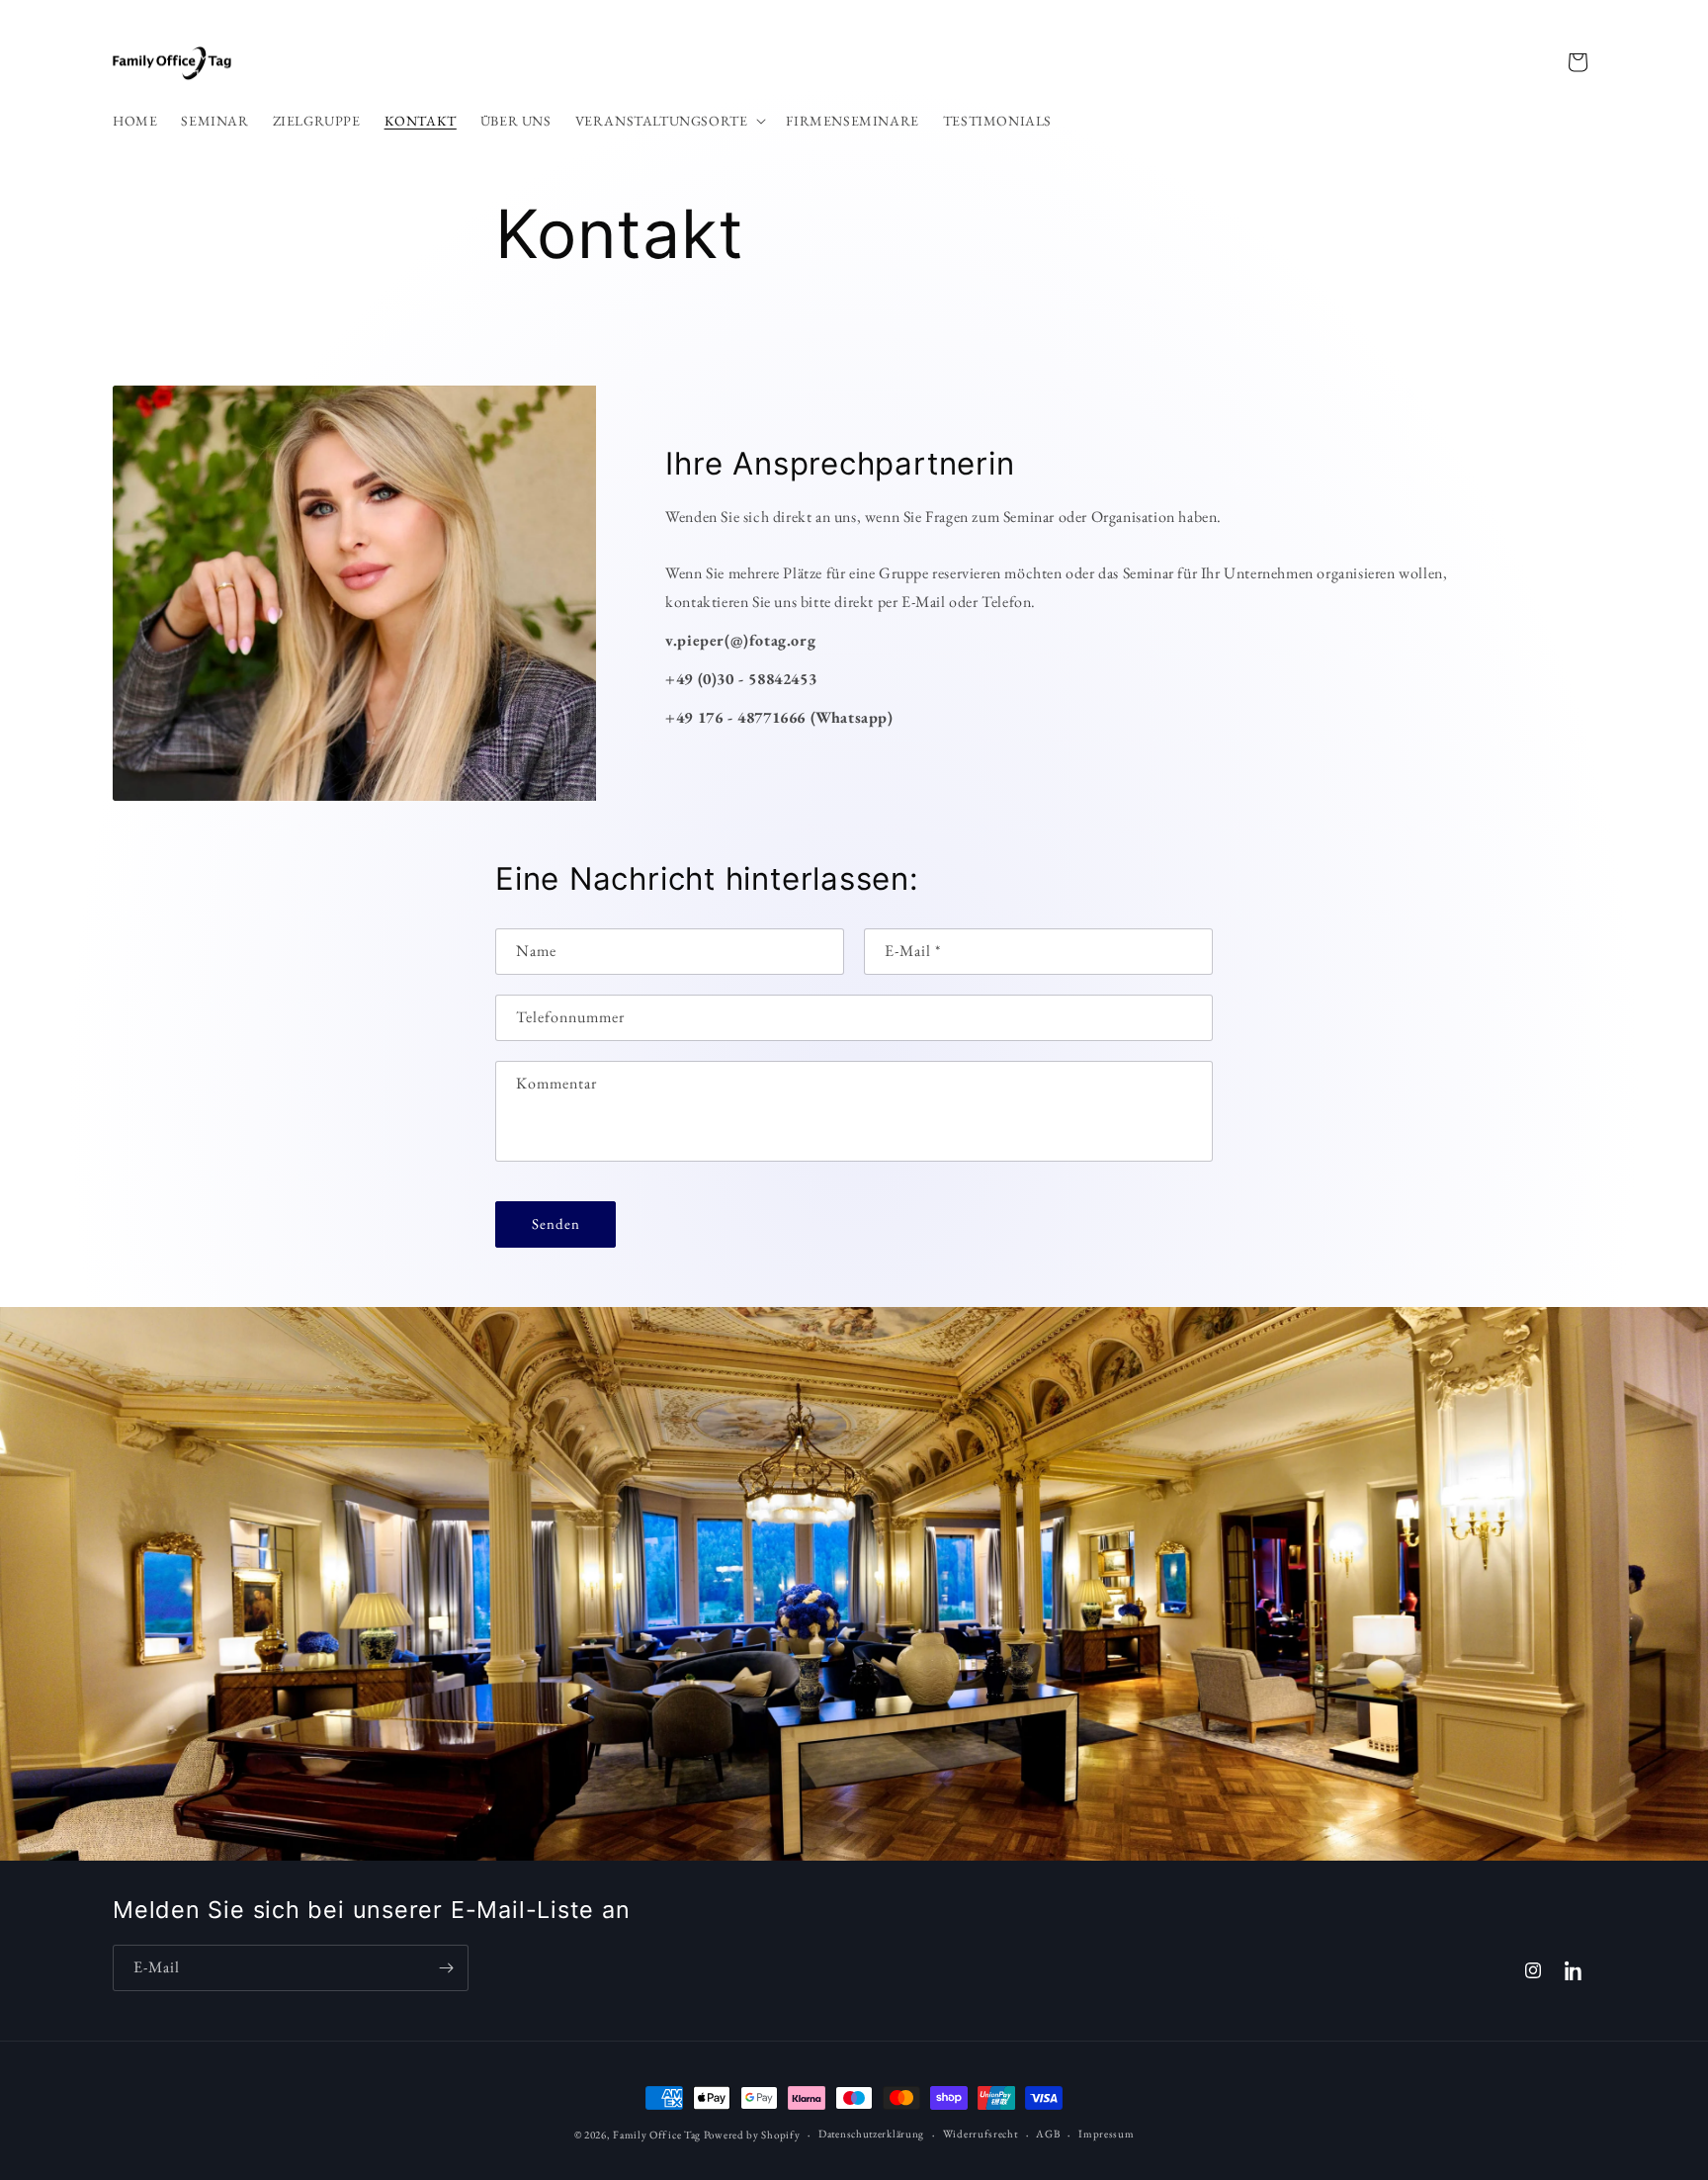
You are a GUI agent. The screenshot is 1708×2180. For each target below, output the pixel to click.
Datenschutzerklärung (871, 2134)
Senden (556, 1223)
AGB (1048, 2134)
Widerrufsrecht (981, 2134)
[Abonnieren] (446, 1968)
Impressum (1106, 2134)
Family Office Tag (657, 2135)
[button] (669, 121)
